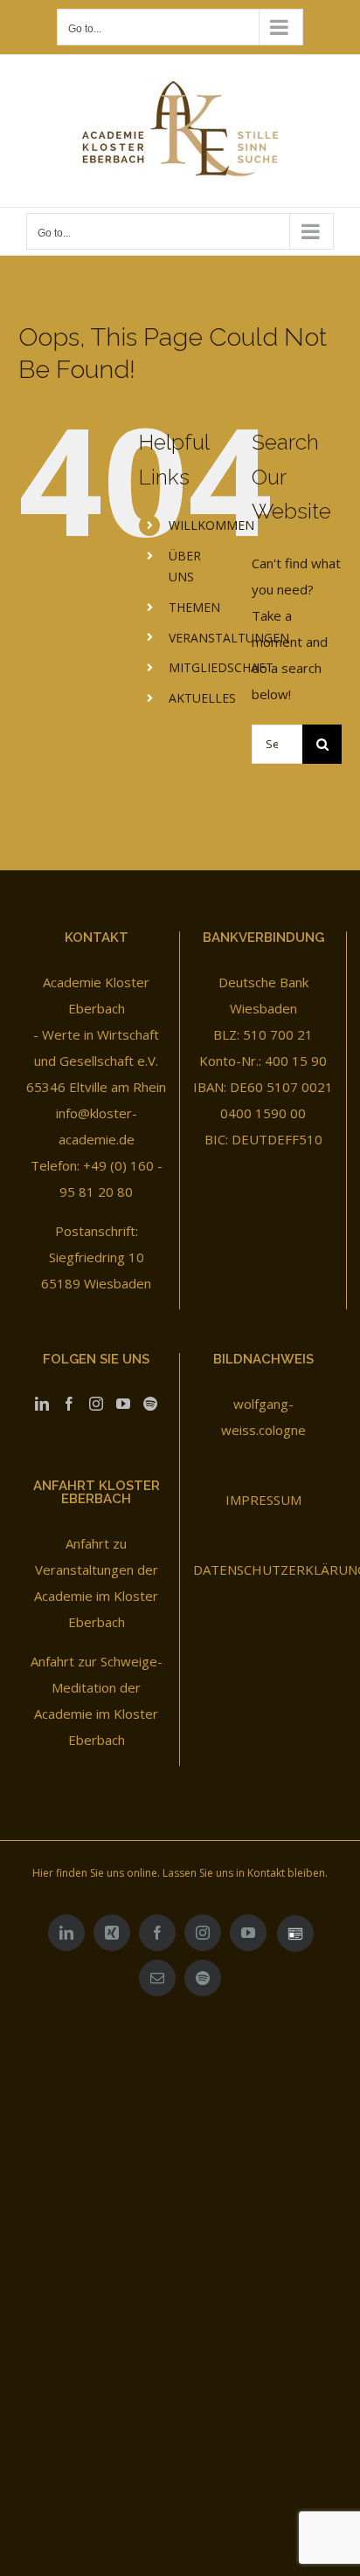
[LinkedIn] (42, 1404)
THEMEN (194, 607)
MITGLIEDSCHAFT (221, 667)
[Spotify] (150, 1404)
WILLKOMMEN (211, 525)
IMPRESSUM (263, 1500)
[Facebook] (69, 1404)
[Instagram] (96, 1404)
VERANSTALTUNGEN (229, 638)
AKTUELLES (202, 698)
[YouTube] (123, 1404)
